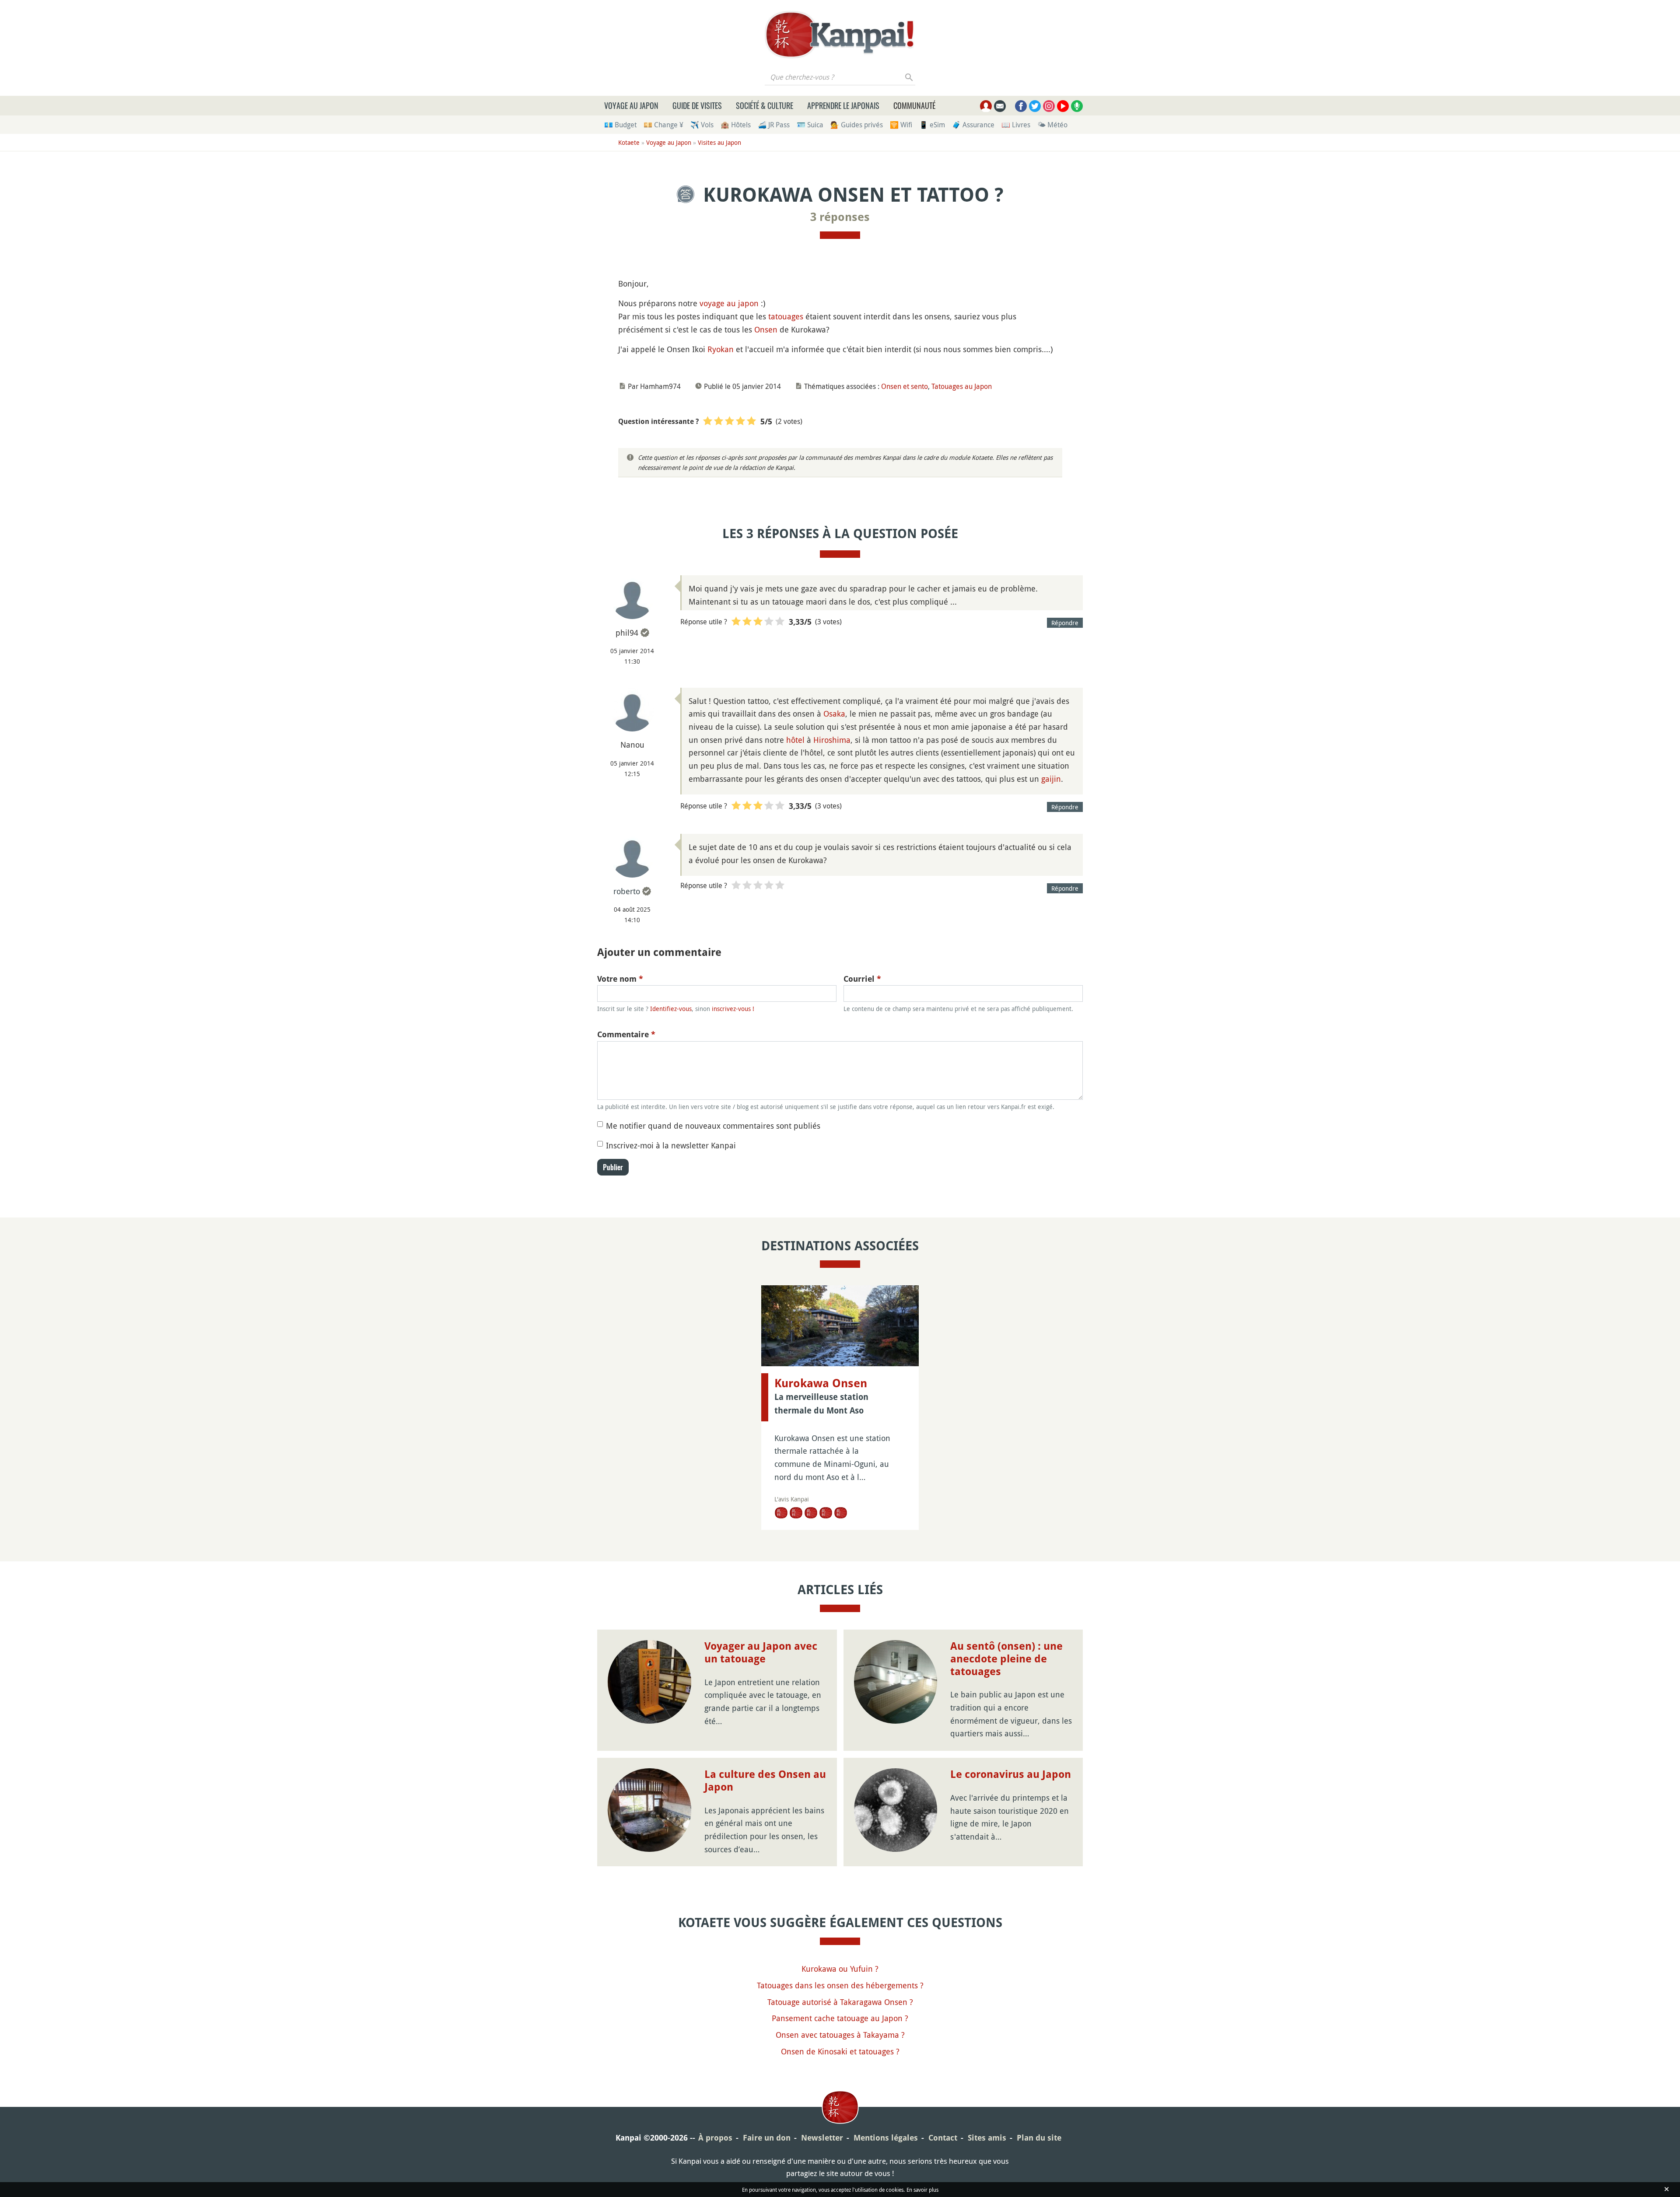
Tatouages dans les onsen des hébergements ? (840, 1985)
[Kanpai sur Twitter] (1035, 106)
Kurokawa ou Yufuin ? (840, 1969)
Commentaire (626, 1034)
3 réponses (840, 217)
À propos (715, 2138)
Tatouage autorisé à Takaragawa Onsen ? (840, 2002)
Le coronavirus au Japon (1011, 1774)
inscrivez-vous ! (733, 1009)
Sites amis (987, 2138)
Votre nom (620, 979)
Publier (613, 1167)
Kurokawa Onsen (821, 1383)
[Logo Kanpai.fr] (840, 35)
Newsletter (822, 2138)
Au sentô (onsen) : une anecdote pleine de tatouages (1006, 1659)
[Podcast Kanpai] (1077, 106)
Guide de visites (697, 105)
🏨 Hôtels (736, 125)
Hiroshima (832, 740)
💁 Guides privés (857, 125)
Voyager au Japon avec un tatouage (761, 1653)
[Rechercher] (909, 77)
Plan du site (1039, 2138)
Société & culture (765, 105)
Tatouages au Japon (962, 386)
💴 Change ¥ (663, 125)
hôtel (795, 740)
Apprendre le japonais (843, 105)
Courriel (862, 979)
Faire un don (767, 2138)
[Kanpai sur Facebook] (1021, 106)
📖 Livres (1016, 125)
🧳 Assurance (973, 125)
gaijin (1051, 779)
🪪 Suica (810, 125)
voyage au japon (729, 303)
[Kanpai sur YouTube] (1063, 106)
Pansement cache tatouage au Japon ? (840, 2018)
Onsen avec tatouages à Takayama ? (840, 2035)
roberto (627, 891)
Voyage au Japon (631, 105)
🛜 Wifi (901, 125)
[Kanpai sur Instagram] (1049, 106)
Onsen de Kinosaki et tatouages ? (840, 2051)
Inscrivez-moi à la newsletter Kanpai (671, 1145)
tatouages (786, 316)
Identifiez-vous (671, 1009)
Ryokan (721, 349)
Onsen (766, 329)
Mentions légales (886, 2138)
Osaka (834, 714)
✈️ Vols (702, 125)
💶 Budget (620, 125)
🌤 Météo (1052, 125)
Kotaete (629, 142)
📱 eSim (932, 125)
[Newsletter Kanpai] (1000, 106)
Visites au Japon (719, 142)
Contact (943, 2138)
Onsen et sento (905, 386)
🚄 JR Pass (774, 125)
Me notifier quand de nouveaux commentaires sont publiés (713, 1126)
